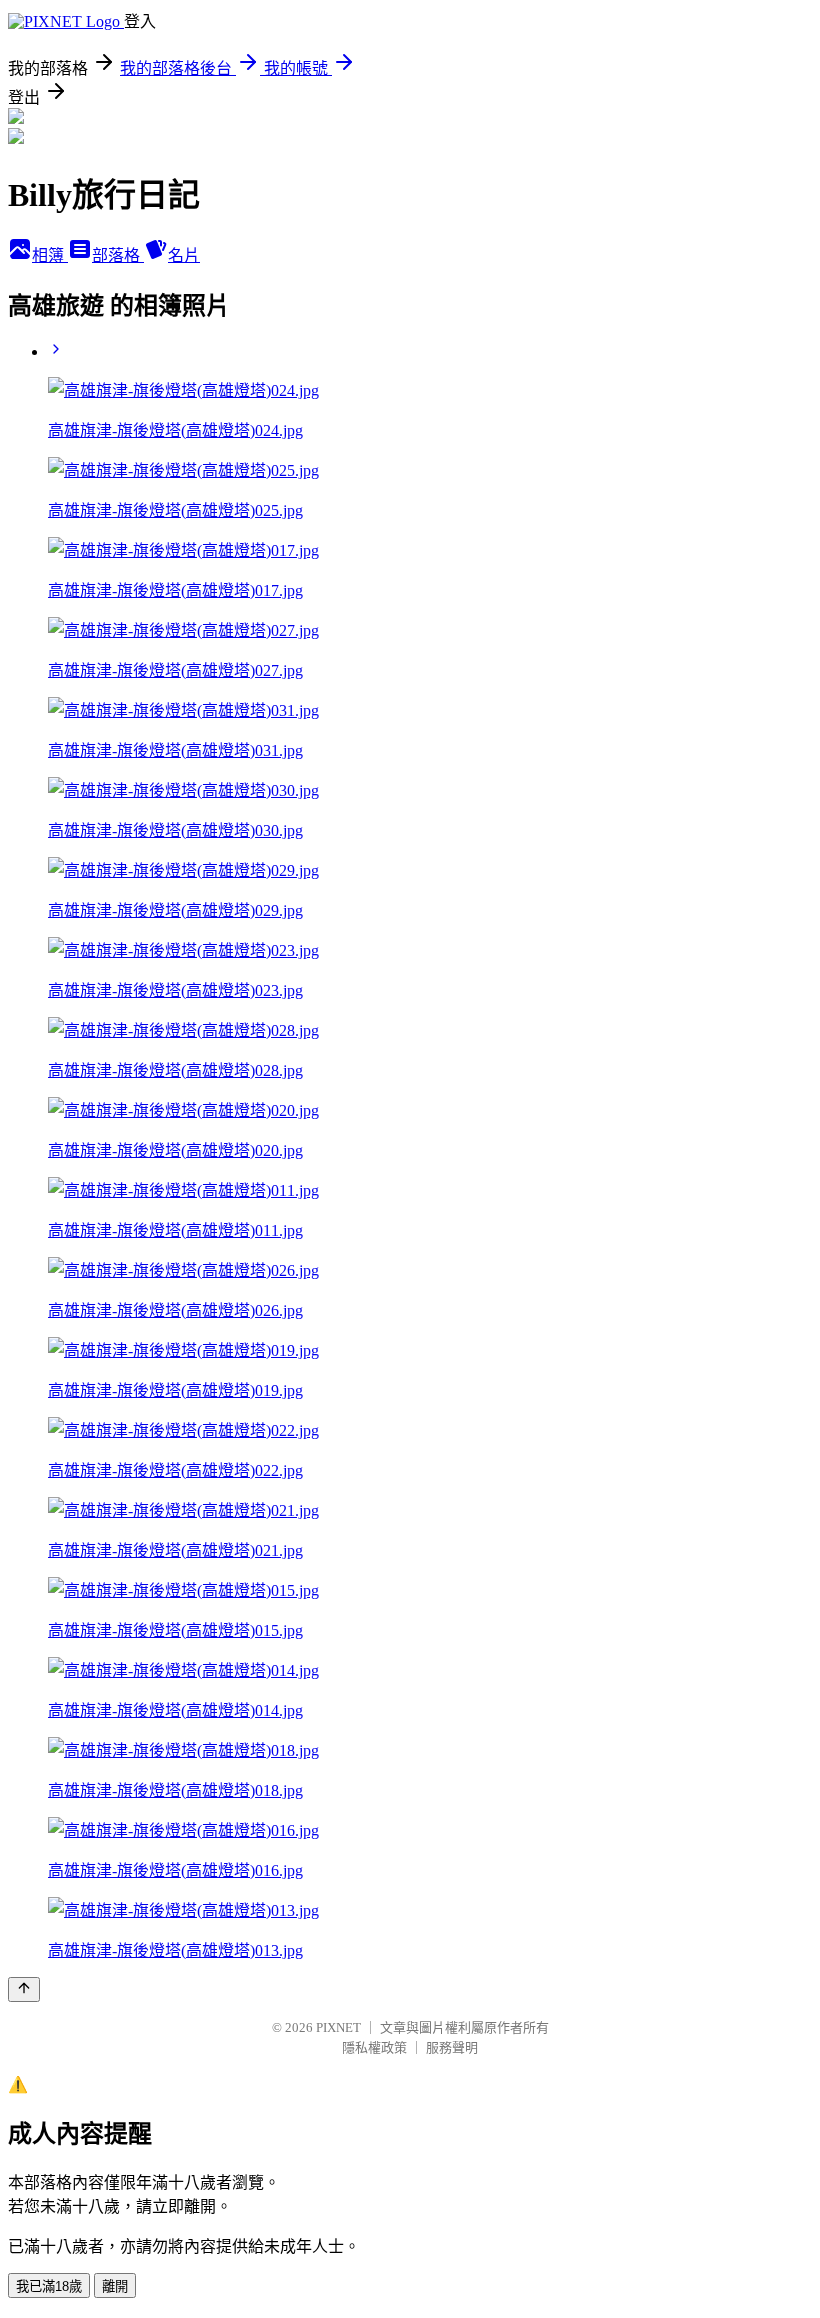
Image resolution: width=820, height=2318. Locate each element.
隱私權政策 (374, 2047)
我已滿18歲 (49, 2286)
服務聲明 (452, 2047)
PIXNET (338, 2027)
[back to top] (24, 1989)
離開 (115, 2286)
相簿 (50, 255)
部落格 (118, 255)
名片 (184, 255)
